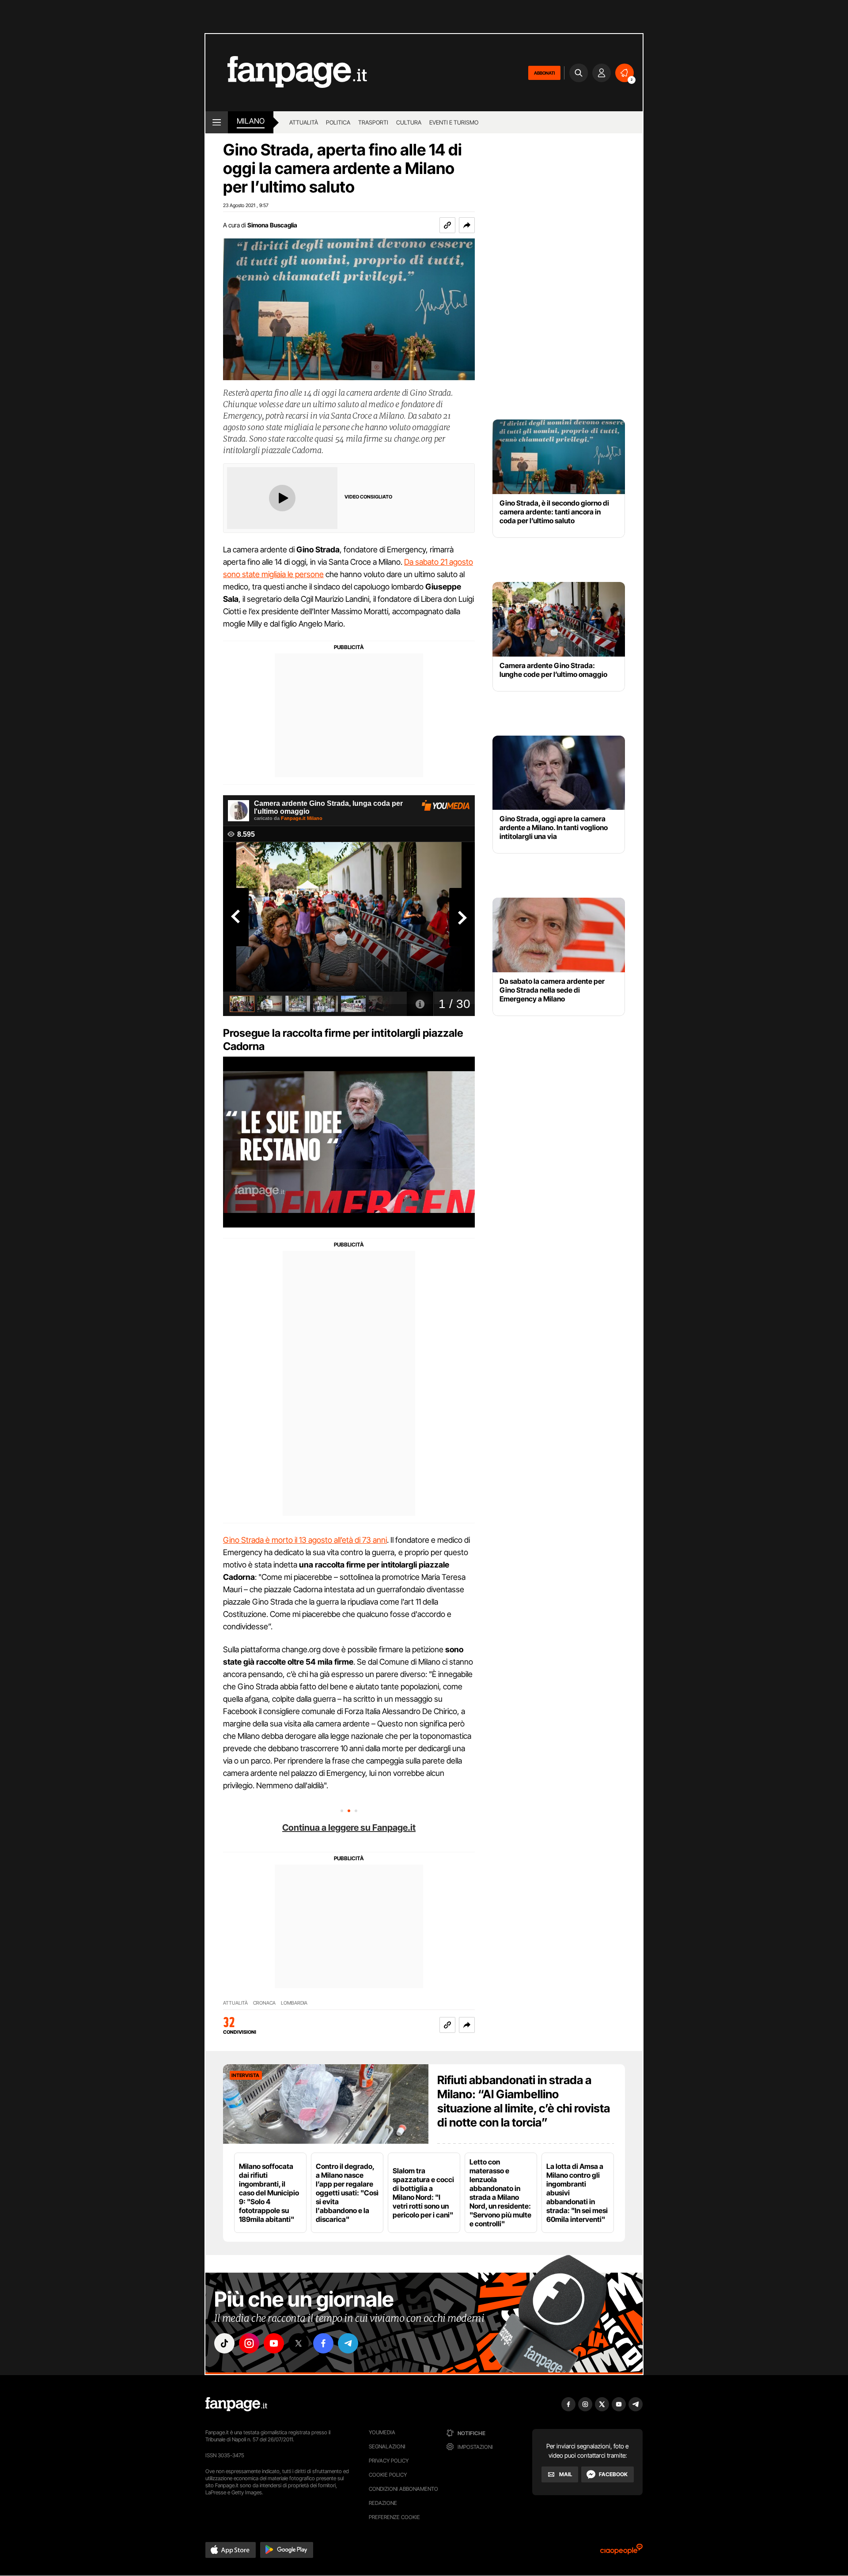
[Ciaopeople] (621, 2552)
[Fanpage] (236, 2404)
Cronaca (264, 2003)
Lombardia (294, 2003)
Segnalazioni (387, 2446)
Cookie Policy (388, 2475)
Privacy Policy (389, 2461)
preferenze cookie (394, 2517)
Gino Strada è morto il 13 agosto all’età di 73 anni (305, 1540)
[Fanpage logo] (286, 73)
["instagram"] (249, 2343)
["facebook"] (323, 2343)
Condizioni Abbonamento (403, 2489)
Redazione (383, 2503)
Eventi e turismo (454, 122)
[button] (467, 225)
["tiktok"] (224, 2343)
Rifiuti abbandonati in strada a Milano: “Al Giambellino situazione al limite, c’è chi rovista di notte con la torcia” (524, 2101)
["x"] (299, 2343)
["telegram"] (348, 2343)
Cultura (409, 122)
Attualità (304, 122)
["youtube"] (274, 2343)
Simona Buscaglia (272, 225)
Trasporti (373, 122)
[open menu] (217, 122)
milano (251, 121)
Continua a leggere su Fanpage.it (349, 1828)
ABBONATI (544, 73)
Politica (338, 122)
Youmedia (382, 2432)
